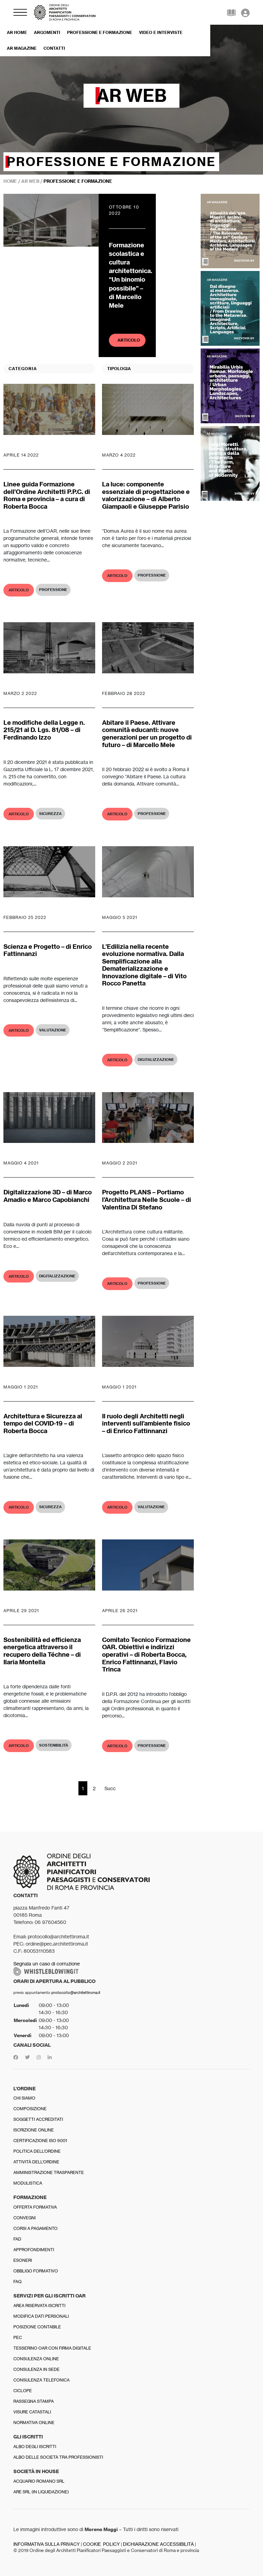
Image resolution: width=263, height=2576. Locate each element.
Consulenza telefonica (41, 2380)
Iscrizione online (34, 2130)
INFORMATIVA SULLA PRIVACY (47, 2544)
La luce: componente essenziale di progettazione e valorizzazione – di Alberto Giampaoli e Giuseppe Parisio (146, 495)
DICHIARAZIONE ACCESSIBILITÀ (158, 2544)
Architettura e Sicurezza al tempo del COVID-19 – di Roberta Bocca (43, 1423)
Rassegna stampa (34, 2401)
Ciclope (23, 2391)
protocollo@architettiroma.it (76, 1993)
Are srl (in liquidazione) (41, 2492)
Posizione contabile (37, 2327)
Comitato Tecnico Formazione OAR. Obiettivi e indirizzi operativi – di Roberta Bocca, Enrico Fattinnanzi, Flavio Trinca (146, 1655)
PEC (18, 2337)
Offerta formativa (35, 2207)
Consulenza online (36, 2359)
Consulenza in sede (36, 2369)
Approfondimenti (34, 2250)
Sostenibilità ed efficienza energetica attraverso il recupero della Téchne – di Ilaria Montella (42, 1651)
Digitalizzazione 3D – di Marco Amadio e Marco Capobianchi (48, 1196)
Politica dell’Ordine (37, 2151)
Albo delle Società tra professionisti (58, 2457)
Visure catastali (32, 2412)
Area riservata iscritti (39, 2306)
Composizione (30, 2109)
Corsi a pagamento (35, 2228)
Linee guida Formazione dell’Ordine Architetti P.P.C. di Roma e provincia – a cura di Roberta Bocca (47, 495)
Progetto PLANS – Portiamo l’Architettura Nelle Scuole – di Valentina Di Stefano (147, 1200)
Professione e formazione (100, 32)
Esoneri (23, 2260)
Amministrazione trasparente (49, 2172)
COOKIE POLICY (101, 2544)
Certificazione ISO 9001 (40, 2141)
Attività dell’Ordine (36, 2162)
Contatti (54, 48)
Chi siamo (24, 2098)
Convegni (24, 2218)
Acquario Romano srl (39, 2481)
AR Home (17, 32)
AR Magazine (22, 48)
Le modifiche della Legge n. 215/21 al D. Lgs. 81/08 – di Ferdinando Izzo (44, 730)
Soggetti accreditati (38, 2119)
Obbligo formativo (36, 2271)
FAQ (17, 2282)
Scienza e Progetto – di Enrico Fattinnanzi (48, 950)
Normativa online (34, 2423)
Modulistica (28, 2183)
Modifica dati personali (41, 2316)
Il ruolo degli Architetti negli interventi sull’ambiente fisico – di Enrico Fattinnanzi (146, 1423)
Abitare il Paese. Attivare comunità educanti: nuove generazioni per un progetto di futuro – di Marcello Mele (147, 734)
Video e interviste (161, 32)
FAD (17, 2239)
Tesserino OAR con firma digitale (52, 2348)
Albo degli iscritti (35, 2447)
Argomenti (47, 32)
